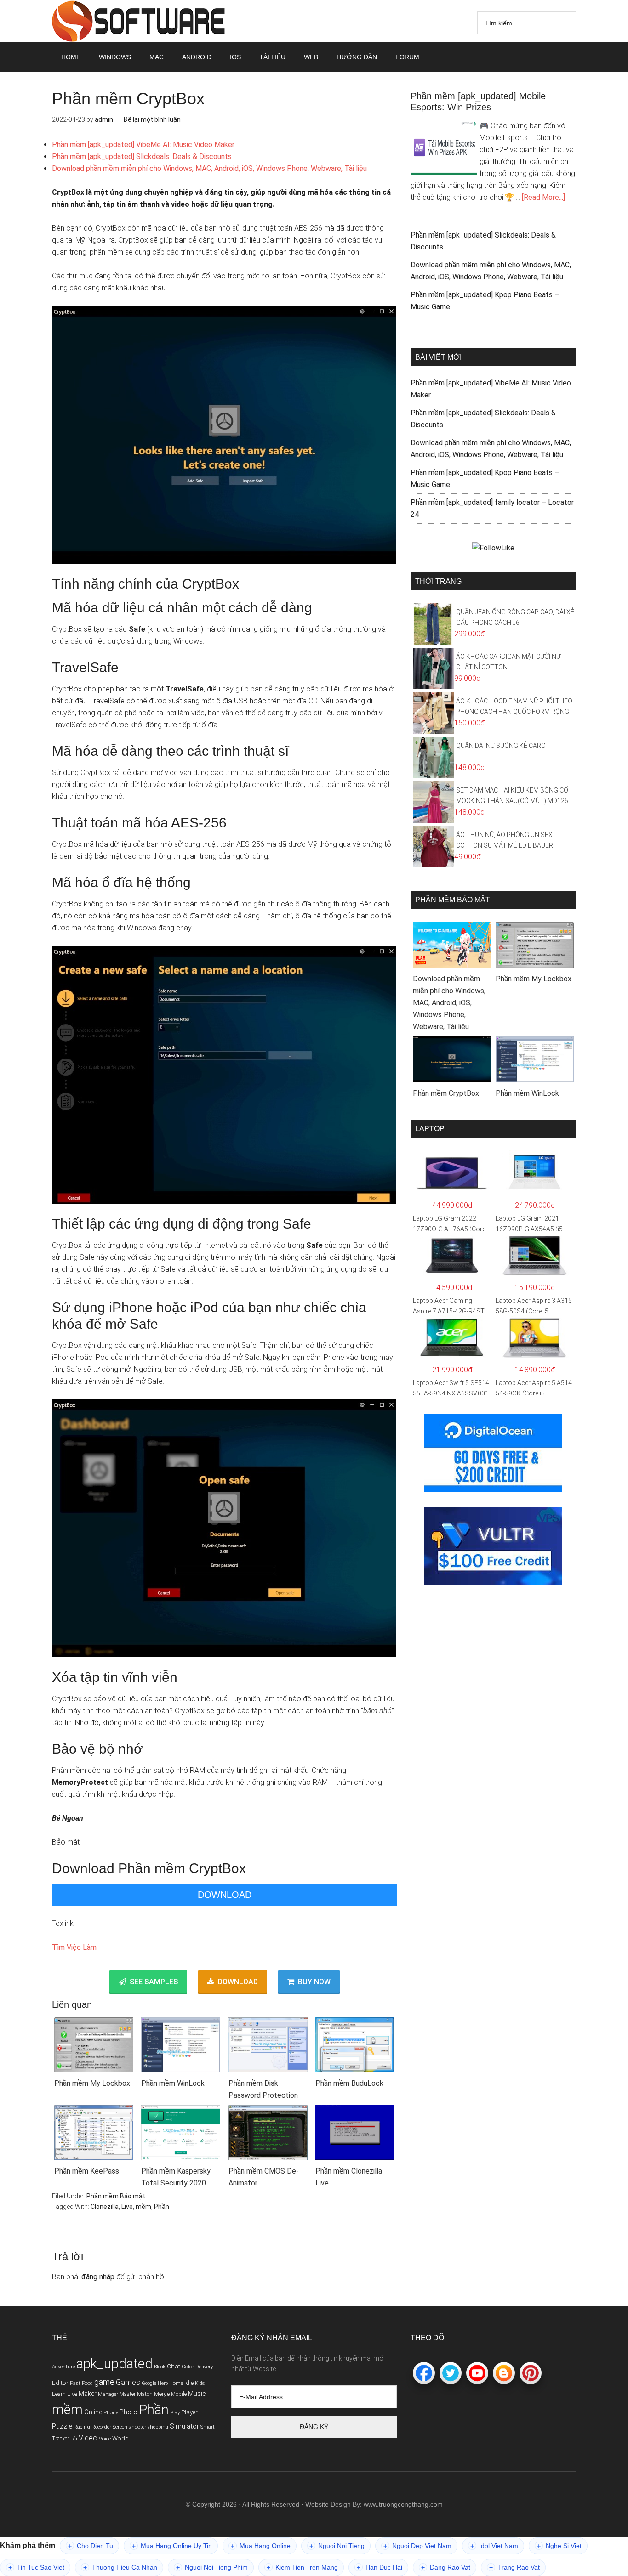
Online (93, 2412)
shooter (137, 2427)
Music (197, 2394)
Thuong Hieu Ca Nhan (120, 2568)
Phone (111, 2412)
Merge (162, 2394)
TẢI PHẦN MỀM (139, 21)
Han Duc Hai (380, 2568)
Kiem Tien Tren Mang (302, 2568)
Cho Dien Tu (91, 2546)
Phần (162, 2207)
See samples (154, 1981)
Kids (200, 2383)
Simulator (184, 2426)
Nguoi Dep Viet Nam (417, 2546)
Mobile (179, 2394)
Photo (128, 2412)
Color (188, 2367)
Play (175, 2412)
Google (149, 2383)
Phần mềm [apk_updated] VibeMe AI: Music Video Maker (143, 144)
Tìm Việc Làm (74, 1947)
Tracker (60, 2439)
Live (127, 2207)
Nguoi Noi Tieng (337, 2546)
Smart (208, 2427)
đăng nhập (98, 2277)
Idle (189, 2383)
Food (87, 2383)
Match (145, 2394)
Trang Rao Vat (514, 2568)
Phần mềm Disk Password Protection (263, 2089)
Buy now (314, 1981)
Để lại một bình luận (152, 119)
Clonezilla (105, 2207)
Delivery (204, 2367)
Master (128, 2394)
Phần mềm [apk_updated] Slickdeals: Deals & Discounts (142, 156)
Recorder (101, 2427)
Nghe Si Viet (559, 2546)
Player (189, 2412)
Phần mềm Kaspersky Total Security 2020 (176, 2177)
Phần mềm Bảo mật (116, 2196)
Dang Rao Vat (446, 2568)
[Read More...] (543, 197)
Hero (163, 2383)
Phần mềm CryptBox (446, 1093)
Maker (88, 2394)
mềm (143, 2207)
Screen (120, 2427)
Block (160, 2367)
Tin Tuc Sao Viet (36, 2568)
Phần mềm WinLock (173, 2083)
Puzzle (62, 2426)
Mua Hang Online (261, 2546)
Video (88, 2438)
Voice (105, 2439)
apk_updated (114, 2364)
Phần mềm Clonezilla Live (349, 2177)
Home (176, 2383)
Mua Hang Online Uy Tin (172, 2546)
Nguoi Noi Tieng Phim (212, 2568)
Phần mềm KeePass (87, 2171)
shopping (158, 2427)
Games (128, 2382)
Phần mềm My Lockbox (92, 2083)
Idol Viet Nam (494, 2546)
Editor (60, 2383)
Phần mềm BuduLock (349, 2083)
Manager (108, 2394)
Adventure (63, 2367)
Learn (59, 2394)
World (120, 2438)
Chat (174, 2366)
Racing (82, 2427)
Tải (74, 2439)
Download (225, 1895)
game (104, 2382)
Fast (75, 2383)
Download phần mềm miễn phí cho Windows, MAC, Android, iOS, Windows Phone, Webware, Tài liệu (209, 168)
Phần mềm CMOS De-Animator (264, 2177)
